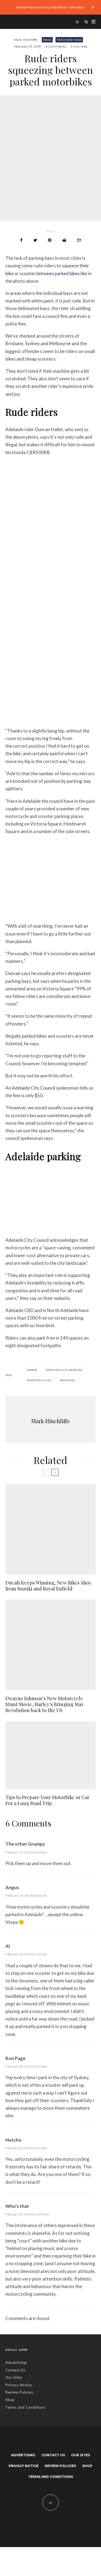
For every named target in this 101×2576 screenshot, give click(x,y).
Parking (69, 1380)
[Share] (21, 240)
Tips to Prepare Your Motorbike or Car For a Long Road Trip (47, 1800)
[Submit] (64, 240)
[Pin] (50, 240)
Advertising (16, 2362)
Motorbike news (69, 40)
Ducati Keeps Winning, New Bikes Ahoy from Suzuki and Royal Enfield (48, 1586)
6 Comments (56, 46)
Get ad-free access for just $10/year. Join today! (50, 7)
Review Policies (19, 2392)
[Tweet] (35, 240)
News (47, 40)
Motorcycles (40, 1380)
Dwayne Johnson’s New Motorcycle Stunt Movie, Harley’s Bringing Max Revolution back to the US (44, 1704)
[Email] (79, 240)
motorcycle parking (65, 1370)
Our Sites (14, 2377)
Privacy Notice (19, 2385)
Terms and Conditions (25, 2407)
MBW (33, 1370)
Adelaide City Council (34, 1088)
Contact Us (15, 2370)
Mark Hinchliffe (25, 40)
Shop (10, 2400)
